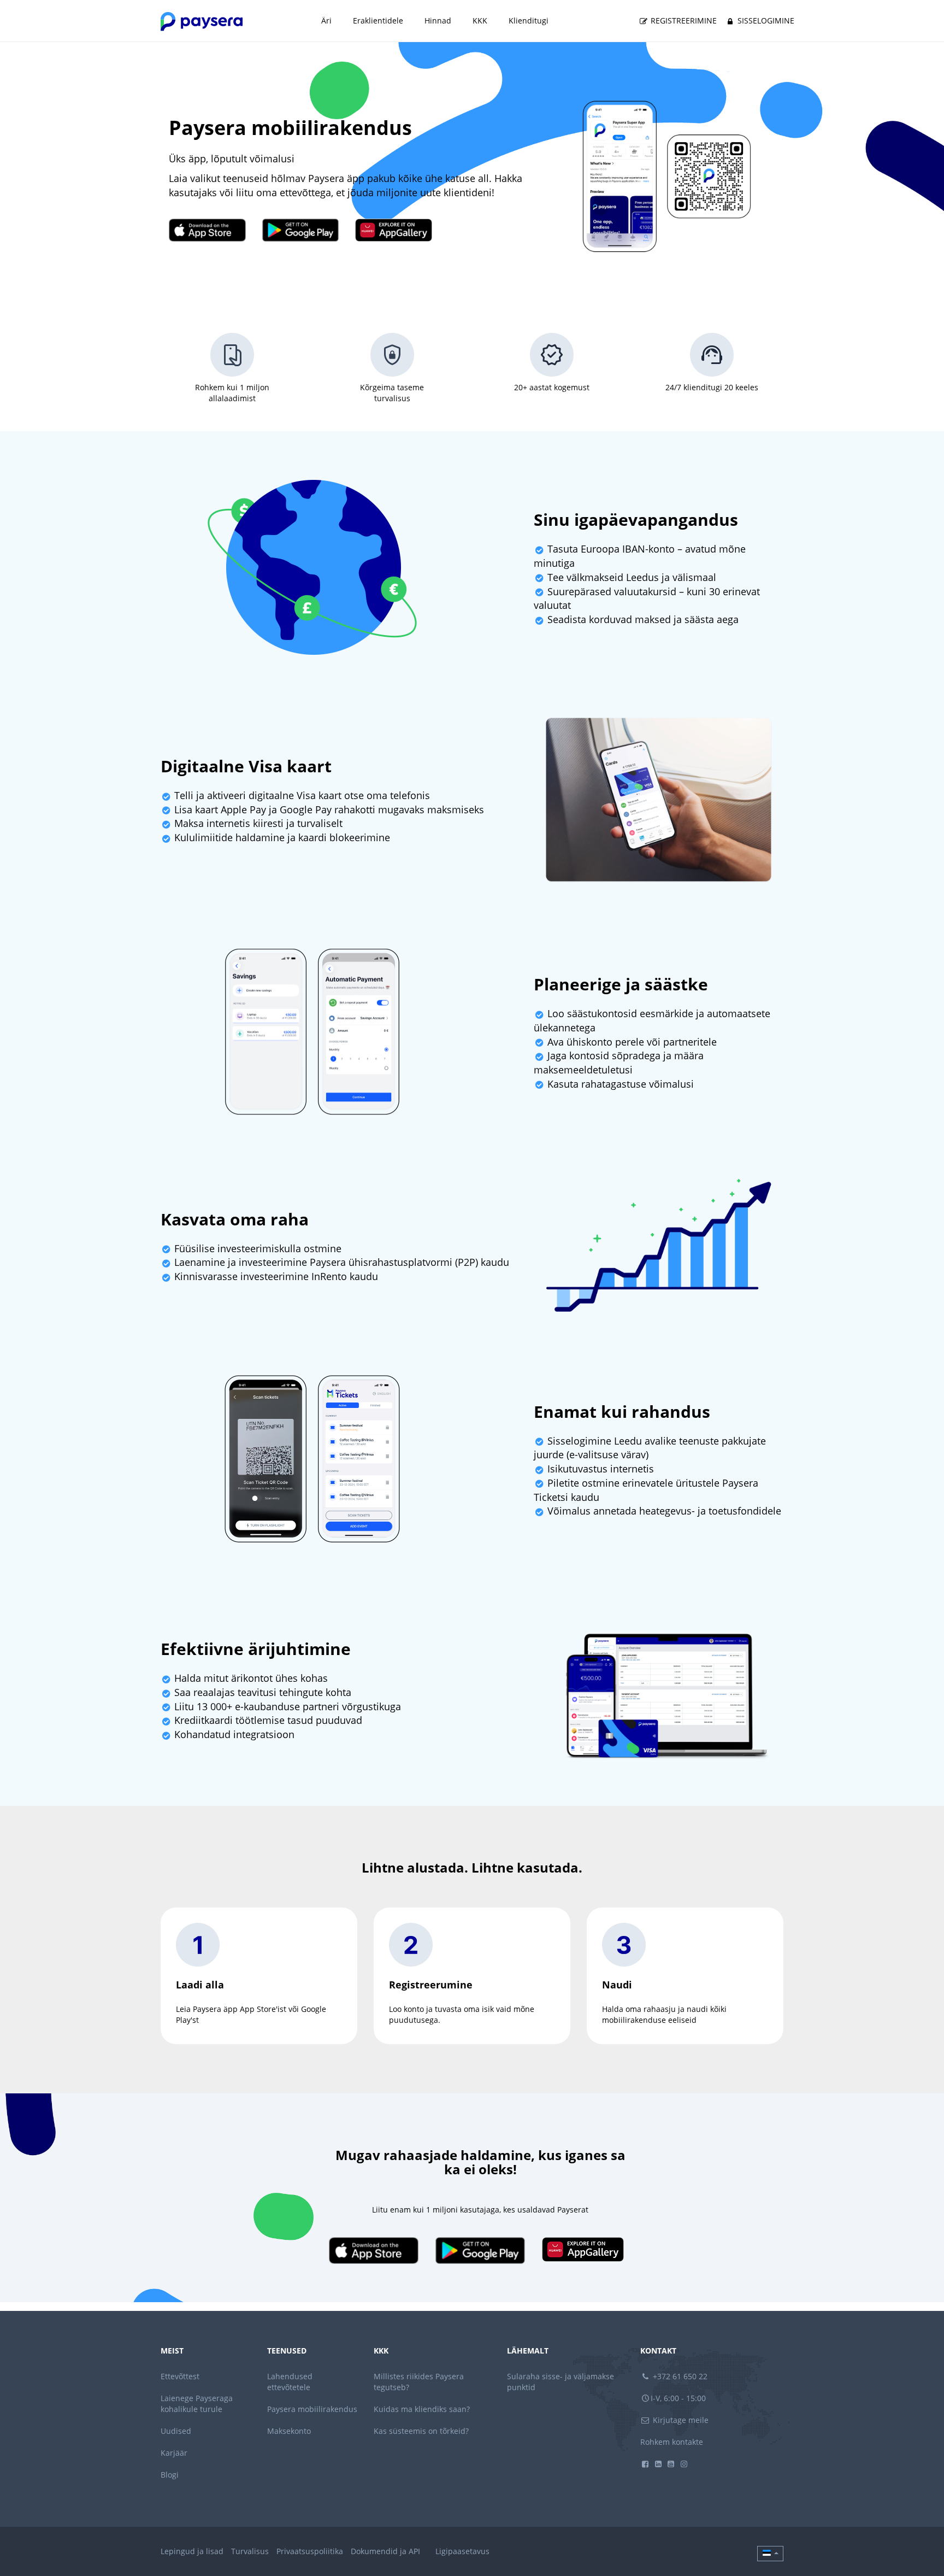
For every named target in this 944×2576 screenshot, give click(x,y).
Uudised (176, 2431)
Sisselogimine (765, 20)
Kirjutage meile (680, 2420)
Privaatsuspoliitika (310, 2551)
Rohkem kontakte (672, 2442)
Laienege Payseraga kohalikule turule (197, 2404)
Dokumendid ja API (385, 2551)
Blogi (170, 2475)
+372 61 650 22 (679, 2376)
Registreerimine (683, 20)
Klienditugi (529, 20)
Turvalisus (250, 2551)
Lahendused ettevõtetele (290, 2382)
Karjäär (174, 2453)
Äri (326, 20)
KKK (480, 20)
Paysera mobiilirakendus (312, 2409)
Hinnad (438, 20)
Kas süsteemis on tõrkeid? (421, 2431)
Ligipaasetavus (462, 2551)
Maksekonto (289, 2431)
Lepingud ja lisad (192, 2551)
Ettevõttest (180, 2376)
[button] (770, 2554)
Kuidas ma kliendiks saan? (422, 2409)
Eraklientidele (378, 20)
